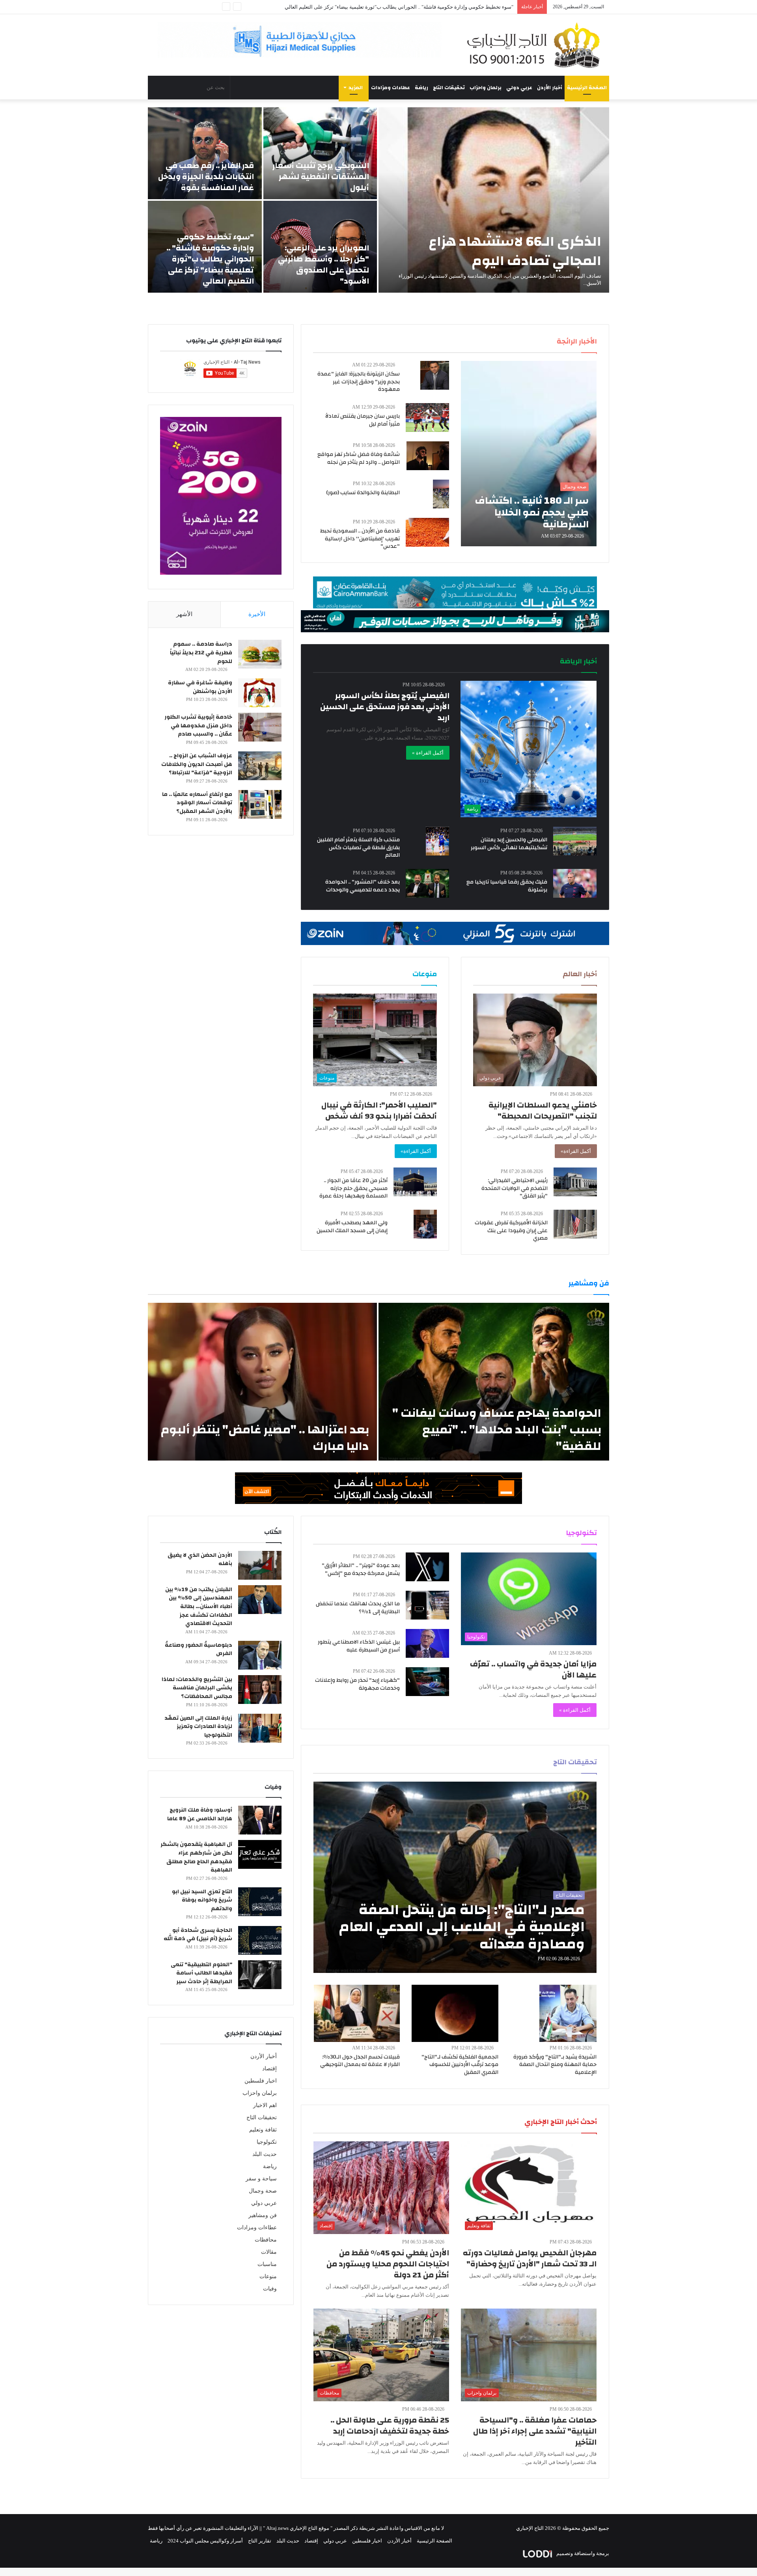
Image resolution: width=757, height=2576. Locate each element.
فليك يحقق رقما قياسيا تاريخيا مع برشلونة (507, 886)
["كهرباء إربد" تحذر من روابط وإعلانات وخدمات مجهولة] (427, 1682)
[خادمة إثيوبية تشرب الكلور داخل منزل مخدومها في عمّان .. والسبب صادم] (260, 727)
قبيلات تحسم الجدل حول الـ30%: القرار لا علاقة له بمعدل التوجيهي (360, 2061)
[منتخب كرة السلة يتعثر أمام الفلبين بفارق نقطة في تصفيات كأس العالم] (437, 841)
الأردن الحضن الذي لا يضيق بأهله (200, 1560)
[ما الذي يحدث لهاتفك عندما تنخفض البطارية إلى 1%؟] (427, 1605)
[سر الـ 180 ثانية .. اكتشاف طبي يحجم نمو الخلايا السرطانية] (529, 454)
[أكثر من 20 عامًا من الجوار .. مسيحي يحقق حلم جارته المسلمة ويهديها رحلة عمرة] (415, 1182)
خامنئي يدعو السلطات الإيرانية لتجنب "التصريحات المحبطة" (543, 1111)
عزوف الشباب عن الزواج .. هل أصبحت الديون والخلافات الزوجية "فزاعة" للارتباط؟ (197, 764)
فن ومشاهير (263, 2215)
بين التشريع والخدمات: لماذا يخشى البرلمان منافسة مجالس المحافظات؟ (197, 1688)
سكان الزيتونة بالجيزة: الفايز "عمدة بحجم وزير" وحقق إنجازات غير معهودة (359, 382)
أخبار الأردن (550, 88)
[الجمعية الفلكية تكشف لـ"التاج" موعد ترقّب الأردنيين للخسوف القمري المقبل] (455, 2013)
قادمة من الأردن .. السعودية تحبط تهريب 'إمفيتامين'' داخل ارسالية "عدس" (360, 539)
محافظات (266, 2240)
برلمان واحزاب (486, 88)
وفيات (270, 2289)
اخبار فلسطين (261, 2081)
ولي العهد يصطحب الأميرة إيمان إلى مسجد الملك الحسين (352, 1227)
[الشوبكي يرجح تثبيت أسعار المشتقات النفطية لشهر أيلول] (320, 153)
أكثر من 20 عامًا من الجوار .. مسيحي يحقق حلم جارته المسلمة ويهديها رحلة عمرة (353, 1188)
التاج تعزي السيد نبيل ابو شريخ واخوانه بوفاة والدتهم (202, 1900)
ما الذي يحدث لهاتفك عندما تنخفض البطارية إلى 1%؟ (358, 1608)
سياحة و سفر (261, 2179)
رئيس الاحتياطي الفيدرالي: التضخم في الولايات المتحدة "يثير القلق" (515, 1188)
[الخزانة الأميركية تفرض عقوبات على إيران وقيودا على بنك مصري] (575, 1224)
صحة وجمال (263, 2191)
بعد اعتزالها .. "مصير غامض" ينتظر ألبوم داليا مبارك (265, 1438)
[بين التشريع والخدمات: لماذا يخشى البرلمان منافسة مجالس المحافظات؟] (260, 1690)
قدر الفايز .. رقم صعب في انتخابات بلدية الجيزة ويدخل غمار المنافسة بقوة (206, 177)
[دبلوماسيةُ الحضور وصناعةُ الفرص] (260, 1655)
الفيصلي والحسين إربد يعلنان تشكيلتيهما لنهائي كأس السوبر (509, 844)
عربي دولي (519, 88)
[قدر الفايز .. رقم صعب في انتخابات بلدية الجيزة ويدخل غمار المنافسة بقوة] (205, 153)
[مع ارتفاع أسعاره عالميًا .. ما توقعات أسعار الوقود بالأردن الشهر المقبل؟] (260, 804)
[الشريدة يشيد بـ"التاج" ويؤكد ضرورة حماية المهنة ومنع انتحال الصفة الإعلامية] (568, 2013)
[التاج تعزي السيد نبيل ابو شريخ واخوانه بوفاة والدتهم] (260, 1902)
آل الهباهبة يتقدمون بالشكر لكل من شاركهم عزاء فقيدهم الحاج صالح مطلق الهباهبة (196, 1857)
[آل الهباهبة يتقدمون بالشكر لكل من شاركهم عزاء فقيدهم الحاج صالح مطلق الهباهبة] (260, 1854)
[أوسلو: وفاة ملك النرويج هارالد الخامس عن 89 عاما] (260, 1820)
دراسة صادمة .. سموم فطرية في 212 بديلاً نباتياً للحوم (201, 653)
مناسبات (267, 2264)
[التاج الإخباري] (536, 45)
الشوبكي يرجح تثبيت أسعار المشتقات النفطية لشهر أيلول (321, 177)
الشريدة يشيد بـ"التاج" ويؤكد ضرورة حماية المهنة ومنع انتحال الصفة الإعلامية (555, 2065)
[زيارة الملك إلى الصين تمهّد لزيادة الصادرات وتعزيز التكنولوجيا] (260, 1728)
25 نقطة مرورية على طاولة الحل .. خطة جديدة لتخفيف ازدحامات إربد (390, 2426)
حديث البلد (265, 2154)
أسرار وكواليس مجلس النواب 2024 (205, 2541)
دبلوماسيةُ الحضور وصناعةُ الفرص (199, 1649)
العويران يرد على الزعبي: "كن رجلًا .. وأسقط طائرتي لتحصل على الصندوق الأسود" (323, 264)
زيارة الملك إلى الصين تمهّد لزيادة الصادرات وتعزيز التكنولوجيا (198, 1727)
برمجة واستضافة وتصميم (582, 2553)
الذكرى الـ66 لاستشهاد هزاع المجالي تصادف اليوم (515, 251)
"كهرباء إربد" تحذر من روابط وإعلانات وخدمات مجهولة (357, 1684)
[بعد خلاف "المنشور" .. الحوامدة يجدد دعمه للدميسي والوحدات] (427, 883)
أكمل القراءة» (576, 1151)
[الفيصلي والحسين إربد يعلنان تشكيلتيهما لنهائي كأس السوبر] (575, 841)
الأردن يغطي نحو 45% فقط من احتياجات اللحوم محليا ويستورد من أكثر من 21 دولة (388, 2264)
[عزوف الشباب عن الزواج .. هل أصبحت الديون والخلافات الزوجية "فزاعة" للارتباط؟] (260, 766)
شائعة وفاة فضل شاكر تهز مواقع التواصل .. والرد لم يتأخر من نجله (359, 458)
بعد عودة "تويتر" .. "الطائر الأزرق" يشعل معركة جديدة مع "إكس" (361, 1569)
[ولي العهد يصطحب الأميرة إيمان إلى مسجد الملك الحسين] (425, 1224)
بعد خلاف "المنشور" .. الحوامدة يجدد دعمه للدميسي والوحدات (363, 886)
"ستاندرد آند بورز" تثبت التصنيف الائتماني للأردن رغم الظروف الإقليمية (439, 7)
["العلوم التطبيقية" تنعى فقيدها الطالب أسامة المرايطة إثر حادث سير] (260, 1975)
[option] (378, 200)
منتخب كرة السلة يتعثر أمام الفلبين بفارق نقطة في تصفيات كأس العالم (358, 847)
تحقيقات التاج (449, 88)
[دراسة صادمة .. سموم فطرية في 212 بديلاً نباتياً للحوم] (260, 654)
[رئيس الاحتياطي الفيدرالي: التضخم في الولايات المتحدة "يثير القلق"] (575, 1182)
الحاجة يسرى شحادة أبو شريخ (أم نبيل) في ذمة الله (198, 1935)
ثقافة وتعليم (263, 2130)
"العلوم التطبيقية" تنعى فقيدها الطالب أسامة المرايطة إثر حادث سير (201, 1973)
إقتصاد (269, 2069)
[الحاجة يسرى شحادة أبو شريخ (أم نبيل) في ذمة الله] (260, 1940)
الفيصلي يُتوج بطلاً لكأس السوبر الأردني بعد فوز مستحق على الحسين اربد (385, 707)
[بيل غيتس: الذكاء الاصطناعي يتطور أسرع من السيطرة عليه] (427, 1643)
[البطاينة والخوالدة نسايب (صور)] (441, 494)
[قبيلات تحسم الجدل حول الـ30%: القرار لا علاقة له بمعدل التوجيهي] (357, 2013)
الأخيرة (257, 614)
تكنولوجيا (267, 2142)
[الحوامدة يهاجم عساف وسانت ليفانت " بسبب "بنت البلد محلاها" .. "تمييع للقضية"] (494, 1382)
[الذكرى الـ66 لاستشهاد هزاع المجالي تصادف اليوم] (494, 200)
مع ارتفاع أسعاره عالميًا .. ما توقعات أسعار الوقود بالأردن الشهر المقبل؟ (197, 803)
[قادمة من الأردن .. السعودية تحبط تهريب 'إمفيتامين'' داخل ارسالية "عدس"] (427, 532)
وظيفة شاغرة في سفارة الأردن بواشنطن (200, 687)
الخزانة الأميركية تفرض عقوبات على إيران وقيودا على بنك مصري (511, 1230)
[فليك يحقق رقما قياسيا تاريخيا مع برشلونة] (575, 883)
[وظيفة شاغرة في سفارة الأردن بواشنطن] (260, 693)
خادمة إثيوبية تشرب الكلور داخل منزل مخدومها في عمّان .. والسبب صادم (198, 726)
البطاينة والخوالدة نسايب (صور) (363, 493)
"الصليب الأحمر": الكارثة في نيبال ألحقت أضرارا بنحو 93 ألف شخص (379, 1111)
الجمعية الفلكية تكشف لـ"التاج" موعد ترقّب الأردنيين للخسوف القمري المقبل (460, 2065)
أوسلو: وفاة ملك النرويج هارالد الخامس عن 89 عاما (200, 1814)
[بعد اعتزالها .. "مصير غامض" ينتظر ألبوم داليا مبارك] (262, 1382)
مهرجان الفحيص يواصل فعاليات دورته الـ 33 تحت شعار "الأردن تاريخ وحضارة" (530, 2258)
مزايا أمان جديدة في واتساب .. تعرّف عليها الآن (533, 1669)
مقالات (269, 2252)
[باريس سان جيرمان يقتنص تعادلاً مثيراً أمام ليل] (427, 418)
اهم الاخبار (265, 2105)
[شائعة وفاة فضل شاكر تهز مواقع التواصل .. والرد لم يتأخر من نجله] (428, 456)
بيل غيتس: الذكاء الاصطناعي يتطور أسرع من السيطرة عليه (359, 1646)
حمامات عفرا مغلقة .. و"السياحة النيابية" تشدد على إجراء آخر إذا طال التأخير (535, 2431)
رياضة (421, 88)
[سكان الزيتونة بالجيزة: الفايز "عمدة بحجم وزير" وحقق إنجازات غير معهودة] (435, 375)
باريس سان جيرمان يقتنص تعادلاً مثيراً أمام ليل (363, 420)
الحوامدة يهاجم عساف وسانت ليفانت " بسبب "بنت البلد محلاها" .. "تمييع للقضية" (497, 1430)
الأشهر (184, 614)
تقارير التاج (260, 2541)
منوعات (268, 2276)
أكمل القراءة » (428, 753)
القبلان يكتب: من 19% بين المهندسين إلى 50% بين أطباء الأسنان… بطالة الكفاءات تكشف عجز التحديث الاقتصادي (199, 1606)
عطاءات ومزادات (391, 88)
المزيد (356, 88)
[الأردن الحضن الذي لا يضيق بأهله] (260, 1565)
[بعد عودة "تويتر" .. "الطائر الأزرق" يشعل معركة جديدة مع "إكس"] (427, 1567)
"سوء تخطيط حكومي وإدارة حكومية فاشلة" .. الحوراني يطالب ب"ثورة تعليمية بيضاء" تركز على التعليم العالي (210, 259)
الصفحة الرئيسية (587, 88)
